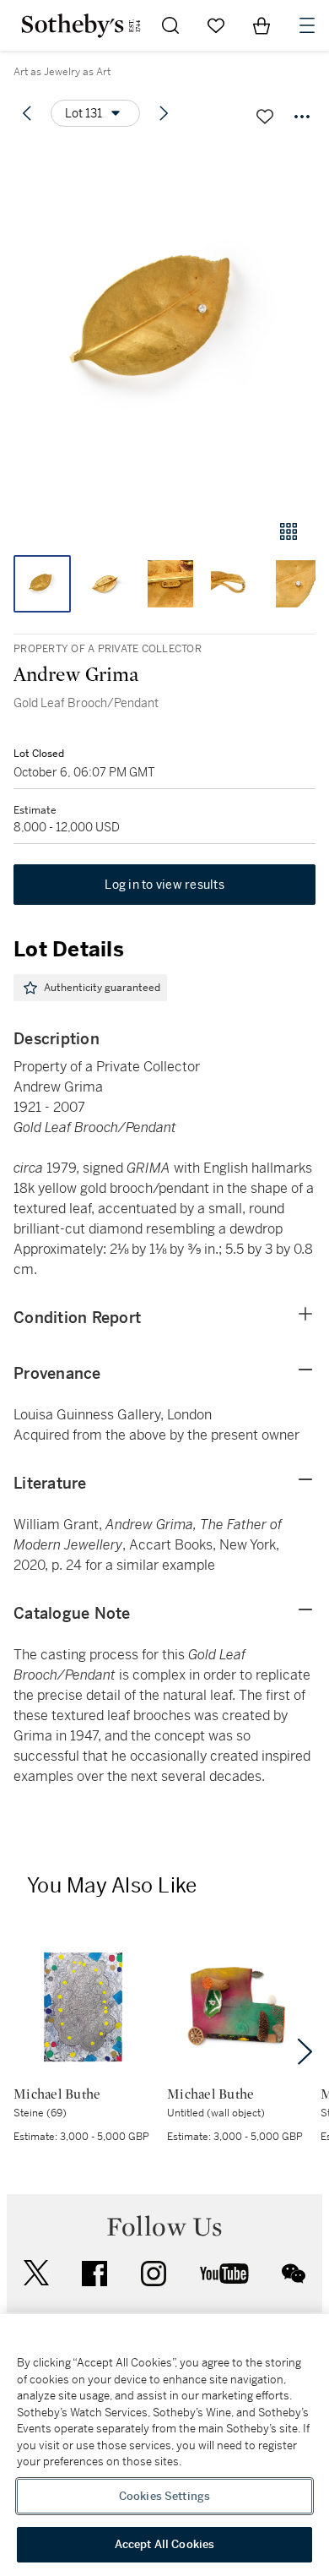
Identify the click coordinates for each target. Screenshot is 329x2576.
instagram (154, 2274)
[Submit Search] (170, 25)
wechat (294, 2274)
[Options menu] (302, 117)
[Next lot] (164, 113)
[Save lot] (265, 117)
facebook (94, 2274)
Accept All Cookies (164, 2544)
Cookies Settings (164, 2496)
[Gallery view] (289, 531)
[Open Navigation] (307, 25)
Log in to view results (164, 885)
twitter (36, 2273)
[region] (164, 2445)
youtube (224, 2274)
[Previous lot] (27, 113)
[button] (164, 324)
